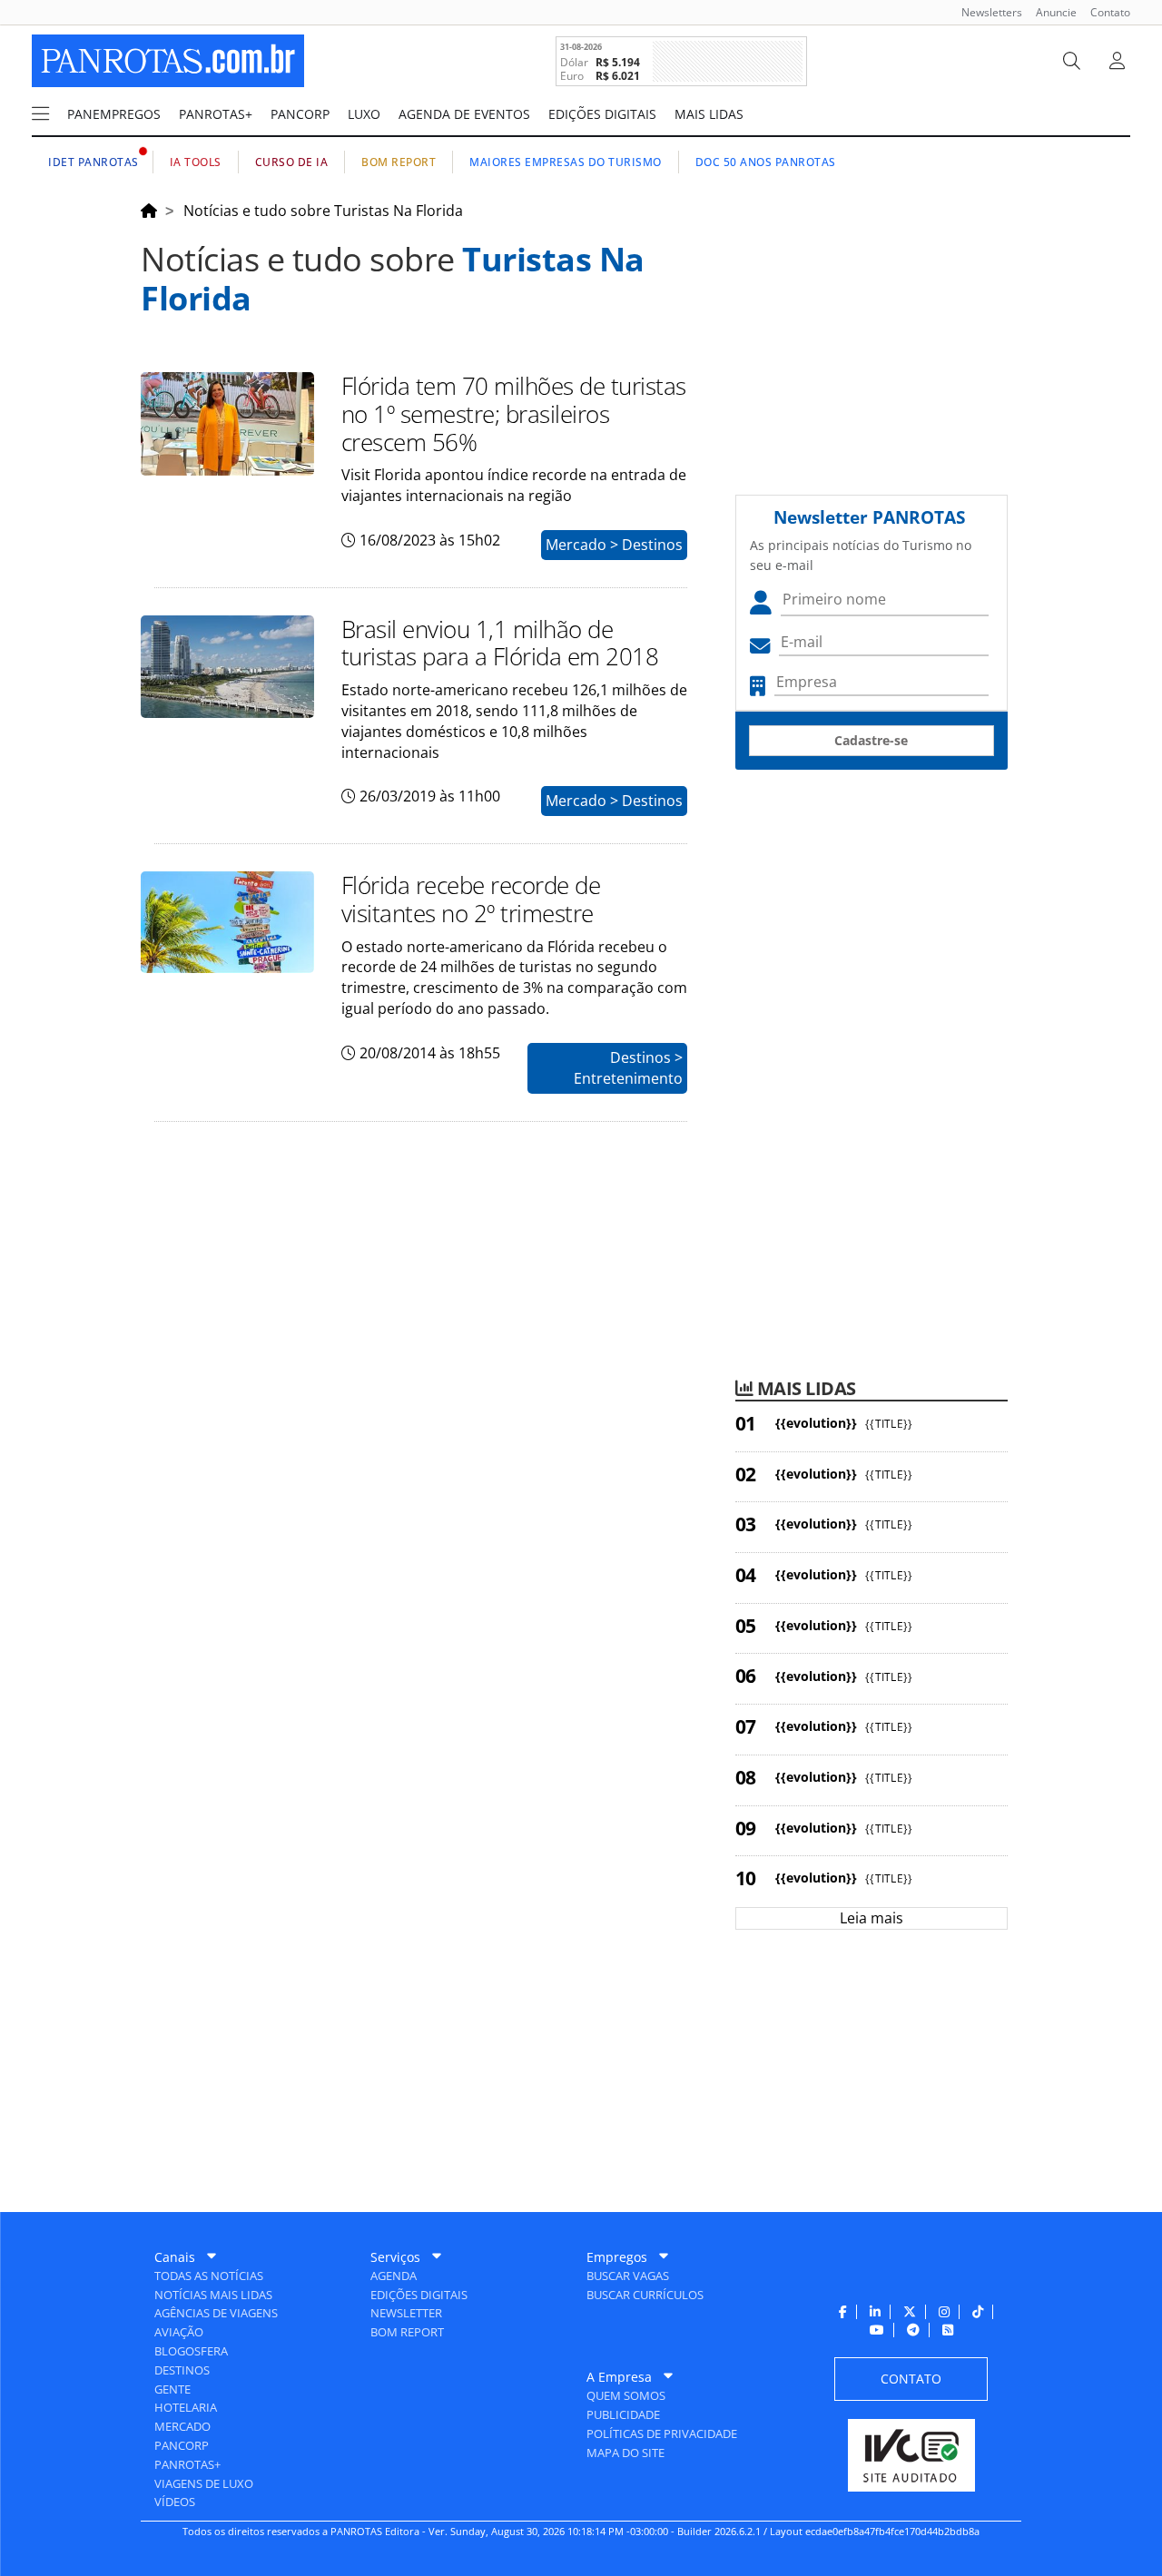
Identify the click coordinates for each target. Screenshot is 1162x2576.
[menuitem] (985, 12)
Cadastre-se (871, 740)
